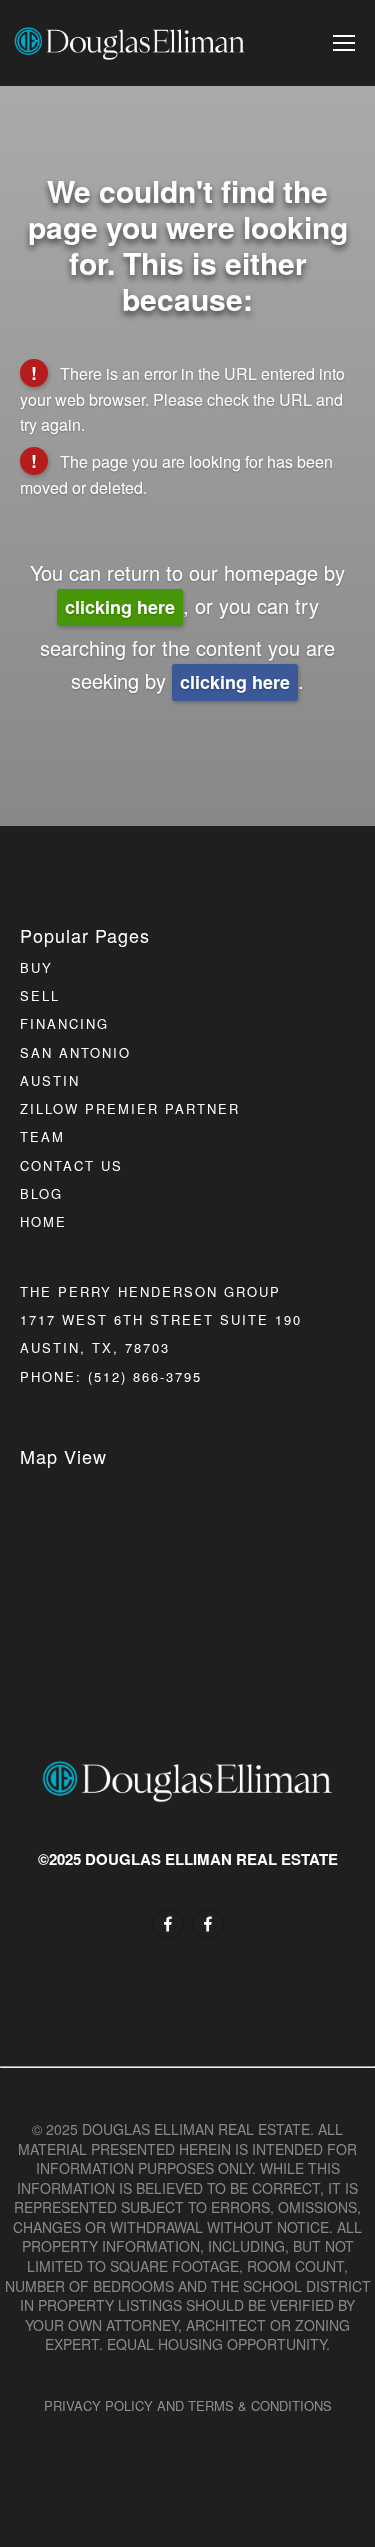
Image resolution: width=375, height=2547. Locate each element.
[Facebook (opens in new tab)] (168, 1924)
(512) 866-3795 (145, 1376)
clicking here (120, 607)
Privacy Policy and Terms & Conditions (188, 2405)
